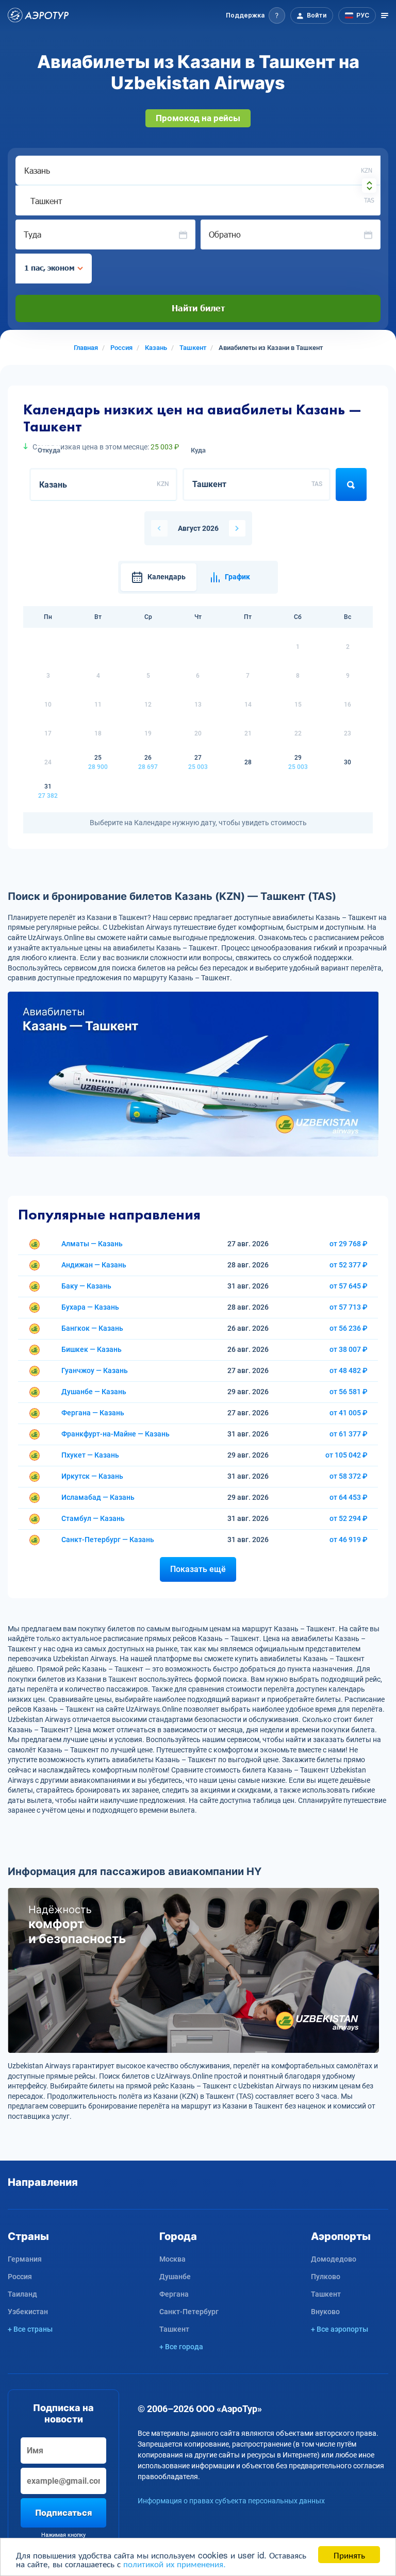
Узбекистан (28, 2312)
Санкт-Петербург (189, 2312)
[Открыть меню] (385, 15)
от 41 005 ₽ (349, 1413)
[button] (255, 15)
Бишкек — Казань (92, 1349)
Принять (349, 2555)
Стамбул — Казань (93, 1518)
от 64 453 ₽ (349, 1497)
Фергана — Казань (93, 1413)
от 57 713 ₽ (349, 1307)
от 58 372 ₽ (349, 1476)
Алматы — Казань (92, 1244)
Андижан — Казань (94, 1265)
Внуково (325, 2312)
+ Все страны (30, 2329)
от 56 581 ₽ (349, 1392)
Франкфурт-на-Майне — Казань (115, 1434)
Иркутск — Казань (92, 1476)
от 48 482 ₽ (349, 1370)
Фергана (174, 2294)
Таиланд (22, 2294)
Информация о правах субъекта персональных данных (231, 2501)
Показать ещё (198, 1569)
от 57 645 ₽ (349, 1286)
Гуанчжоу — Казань (95, 1370)
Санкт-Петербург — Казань (108, 1540)
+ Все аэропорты (340, 2329)
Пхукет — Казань (90, 1455)
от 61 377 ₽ (349, 1434)
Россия (20, 2277)
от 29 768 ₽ (349, 1244)
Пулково (326, 2277)
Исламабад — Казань (98, 1497)
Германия (25, 2259)
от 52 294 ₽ (349, 1518)
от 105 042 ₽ (346, 1455)
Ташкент (174, 2329)
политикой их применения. (175, 2563)
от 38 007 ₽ (349, 1349)
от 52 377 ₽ (349, 1265)
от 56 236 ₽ (349, 1328)
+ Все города (181, 2347)
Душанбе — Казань (94, 1392)
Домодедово (334, 2259)
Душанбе (175, 2277)
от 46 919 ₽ (349, 1540)
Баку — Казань (86, 1286)
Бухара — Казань (90, 1307)
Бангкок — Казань (92, 1328)
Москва (172, 2259)
